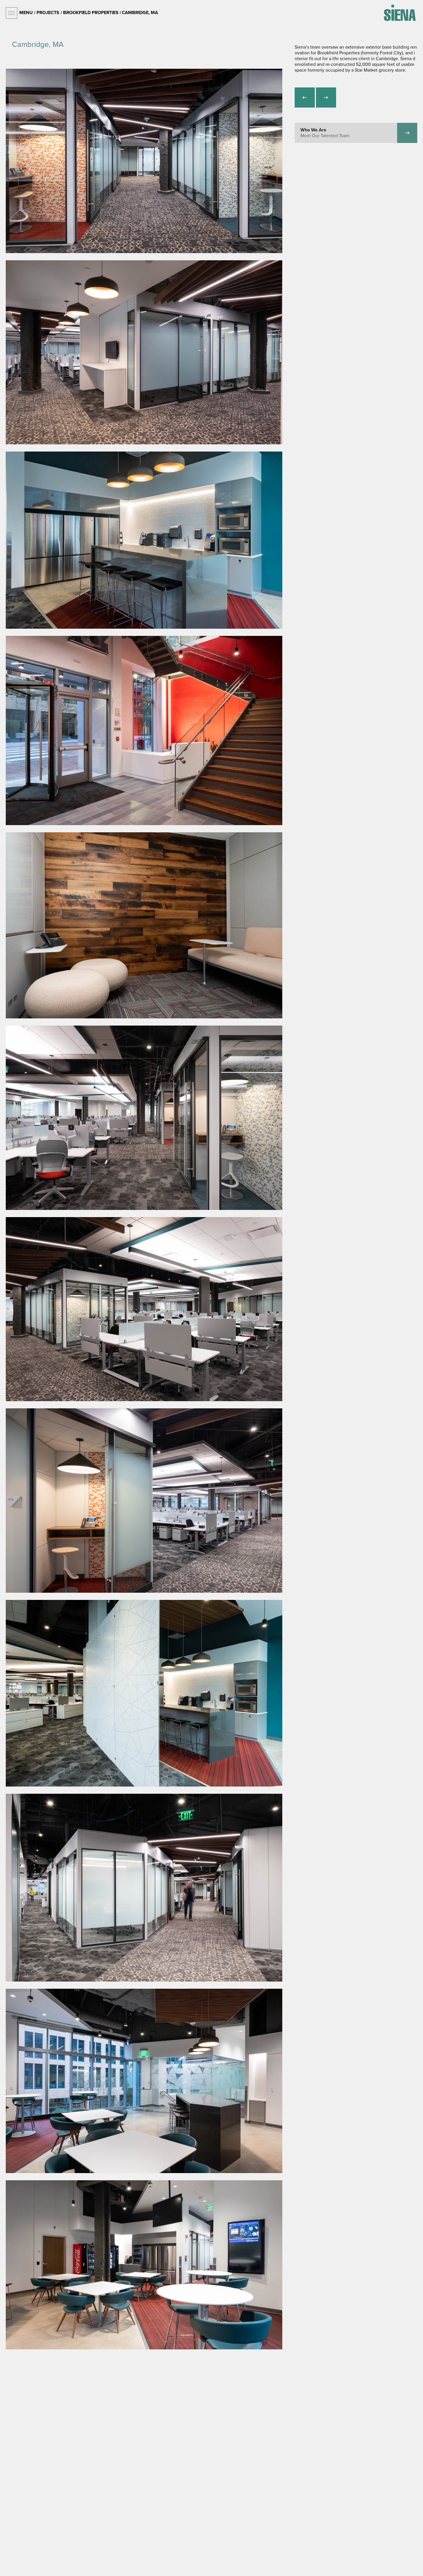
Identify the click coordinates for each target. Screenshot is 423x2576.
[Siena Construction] (400, 13)
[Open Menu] (12, 13)
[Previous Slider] (305, 97)
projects (48, 13)
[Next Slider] (326, 97)
